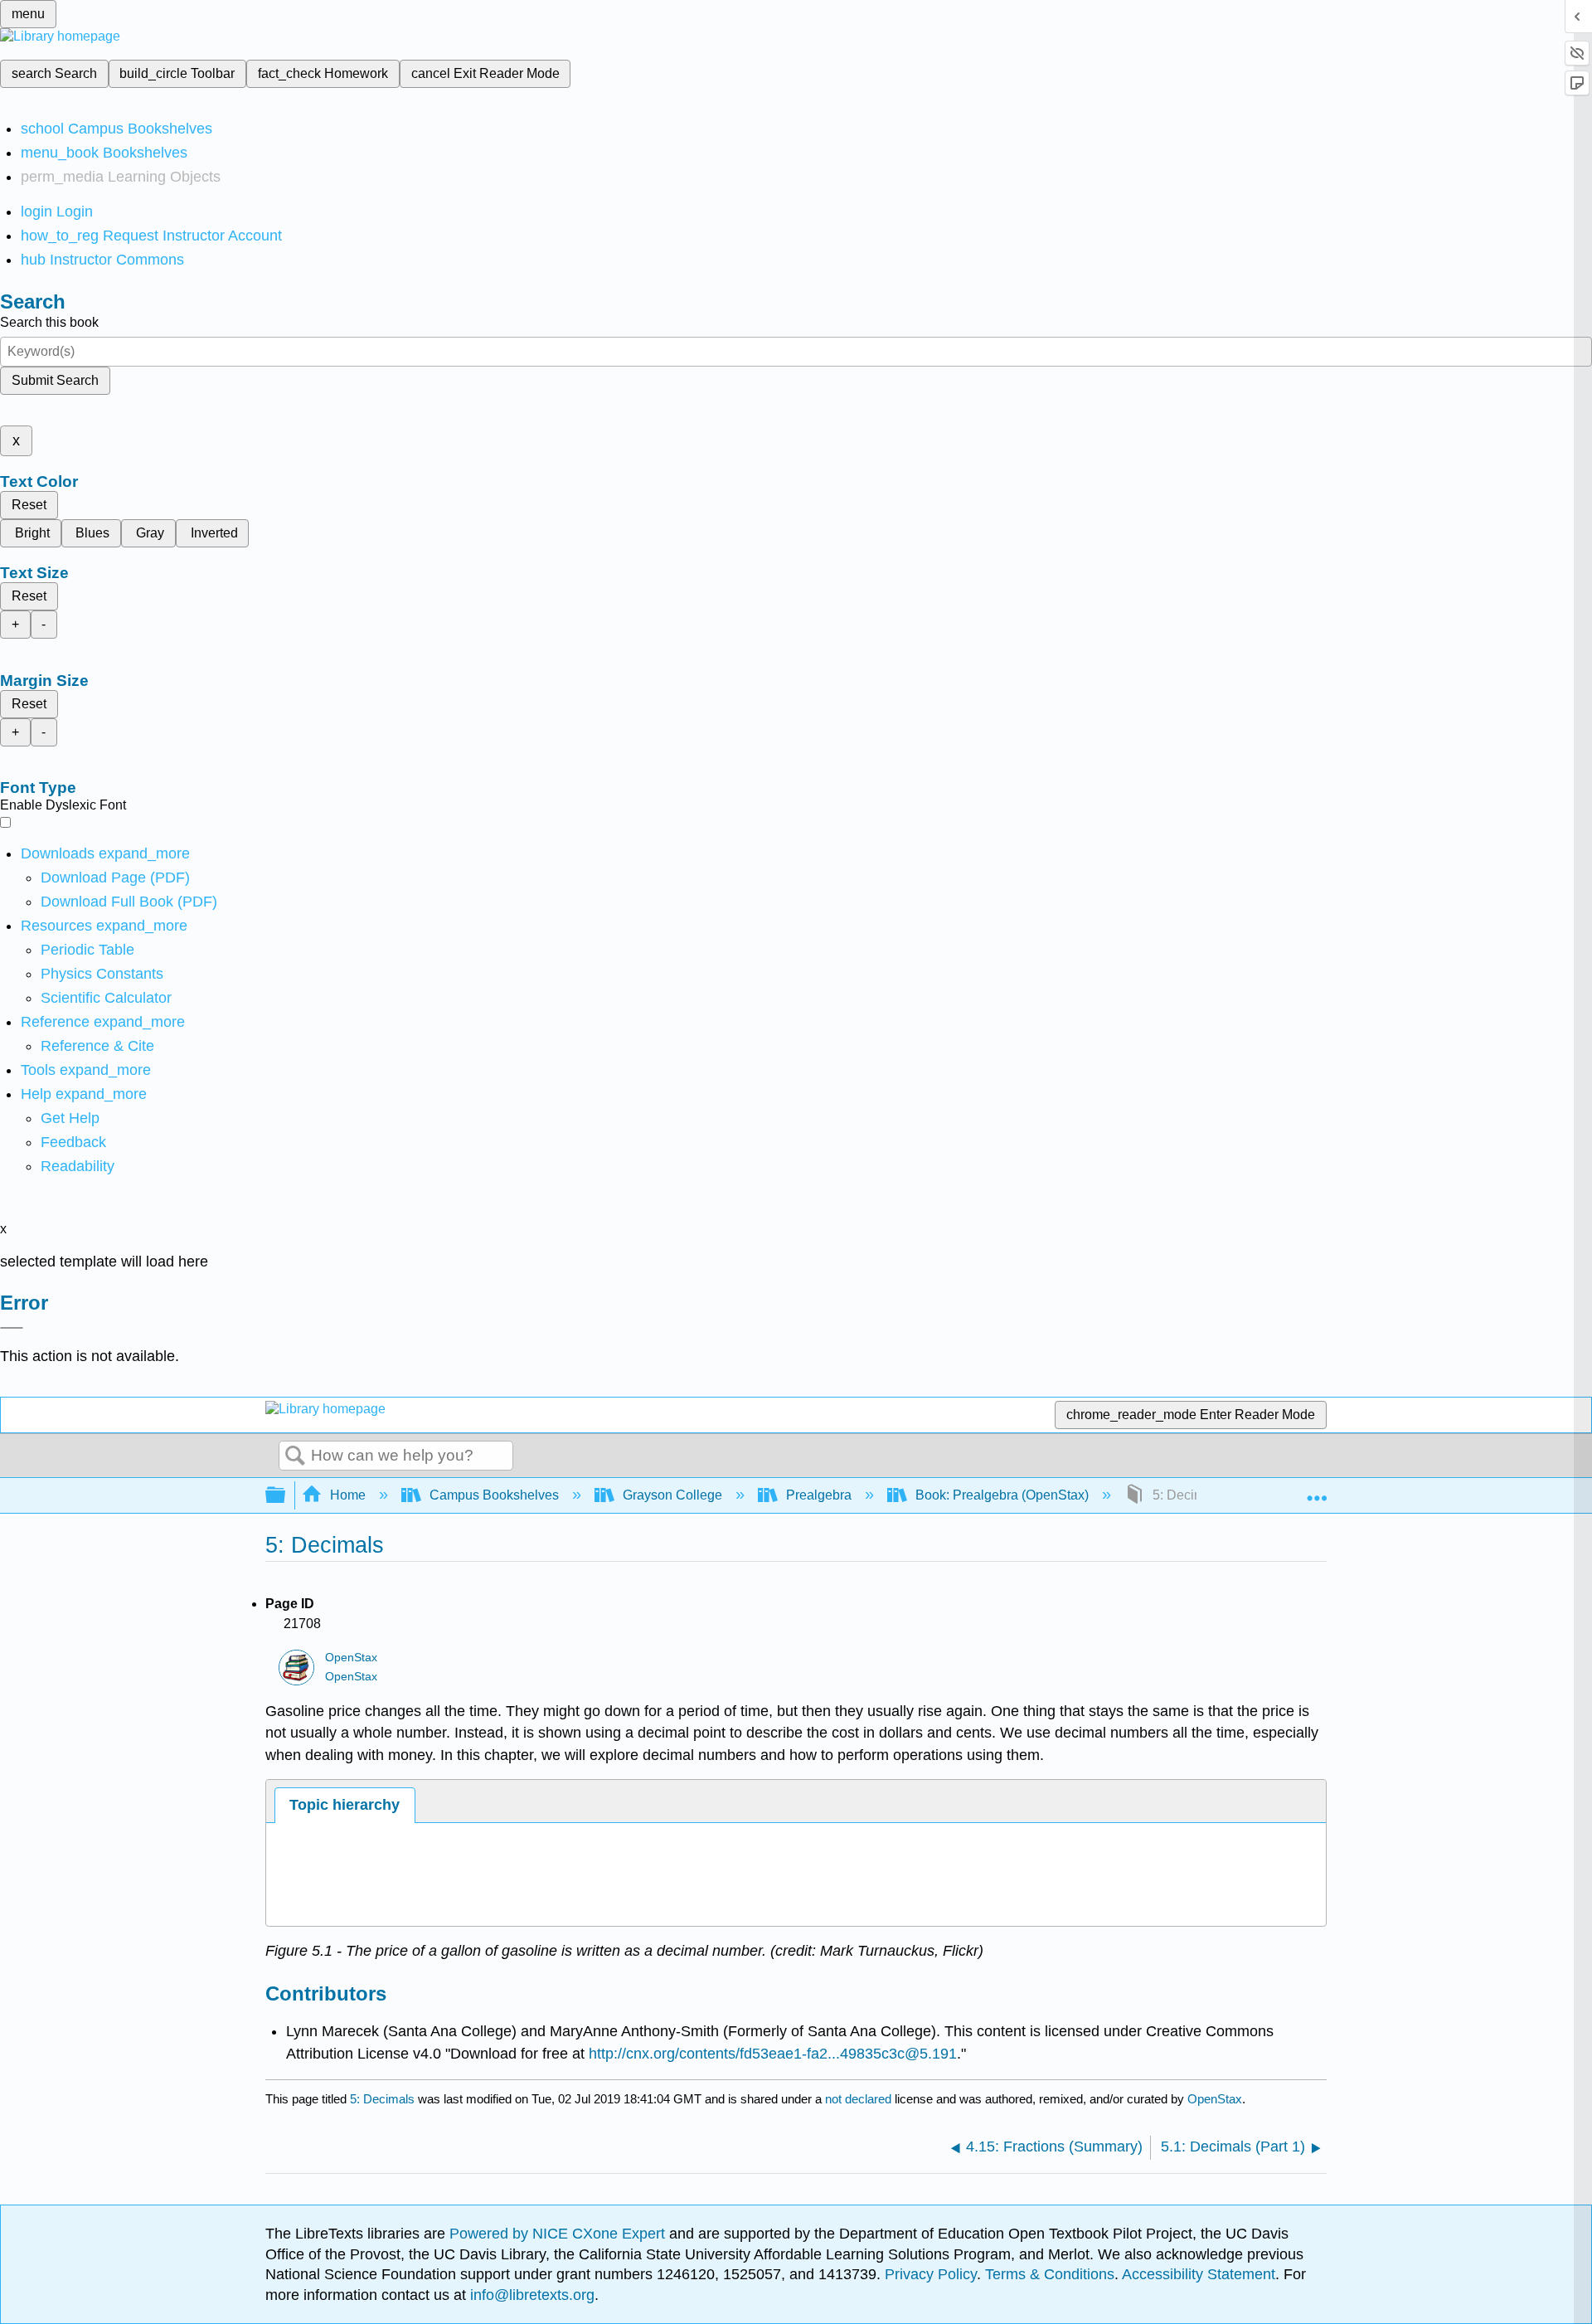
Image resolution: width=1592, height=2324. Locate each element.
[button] (73, 1142)
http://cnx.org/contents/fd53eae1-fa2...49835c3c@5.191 (773, 2054)
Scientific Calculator (106, 998)
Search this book (49, 322)
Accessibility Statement (1199, 2274)
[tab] (345, 1805)
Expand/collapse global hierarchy (286, 1496)
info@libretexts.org (530, 2295)
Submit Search (55, 380)
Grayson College (672, 1495)
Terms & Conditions (1050, 2274)
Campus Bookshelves (494, 1495)
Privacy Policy (931, 2274)
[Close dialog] (12, 1328)
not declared (860, 2099)
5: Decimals (382, 2099)
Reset (29, 505)
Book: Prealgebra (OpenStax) (1002, 1495)
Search (295, 1456)
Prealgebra (819, 1495)
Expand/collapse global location (1317, 1490)
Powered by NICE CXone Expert (559, 2234)
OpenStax (351, 1658)
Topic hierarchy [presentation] (345, 1805)
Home (348, 1495)
